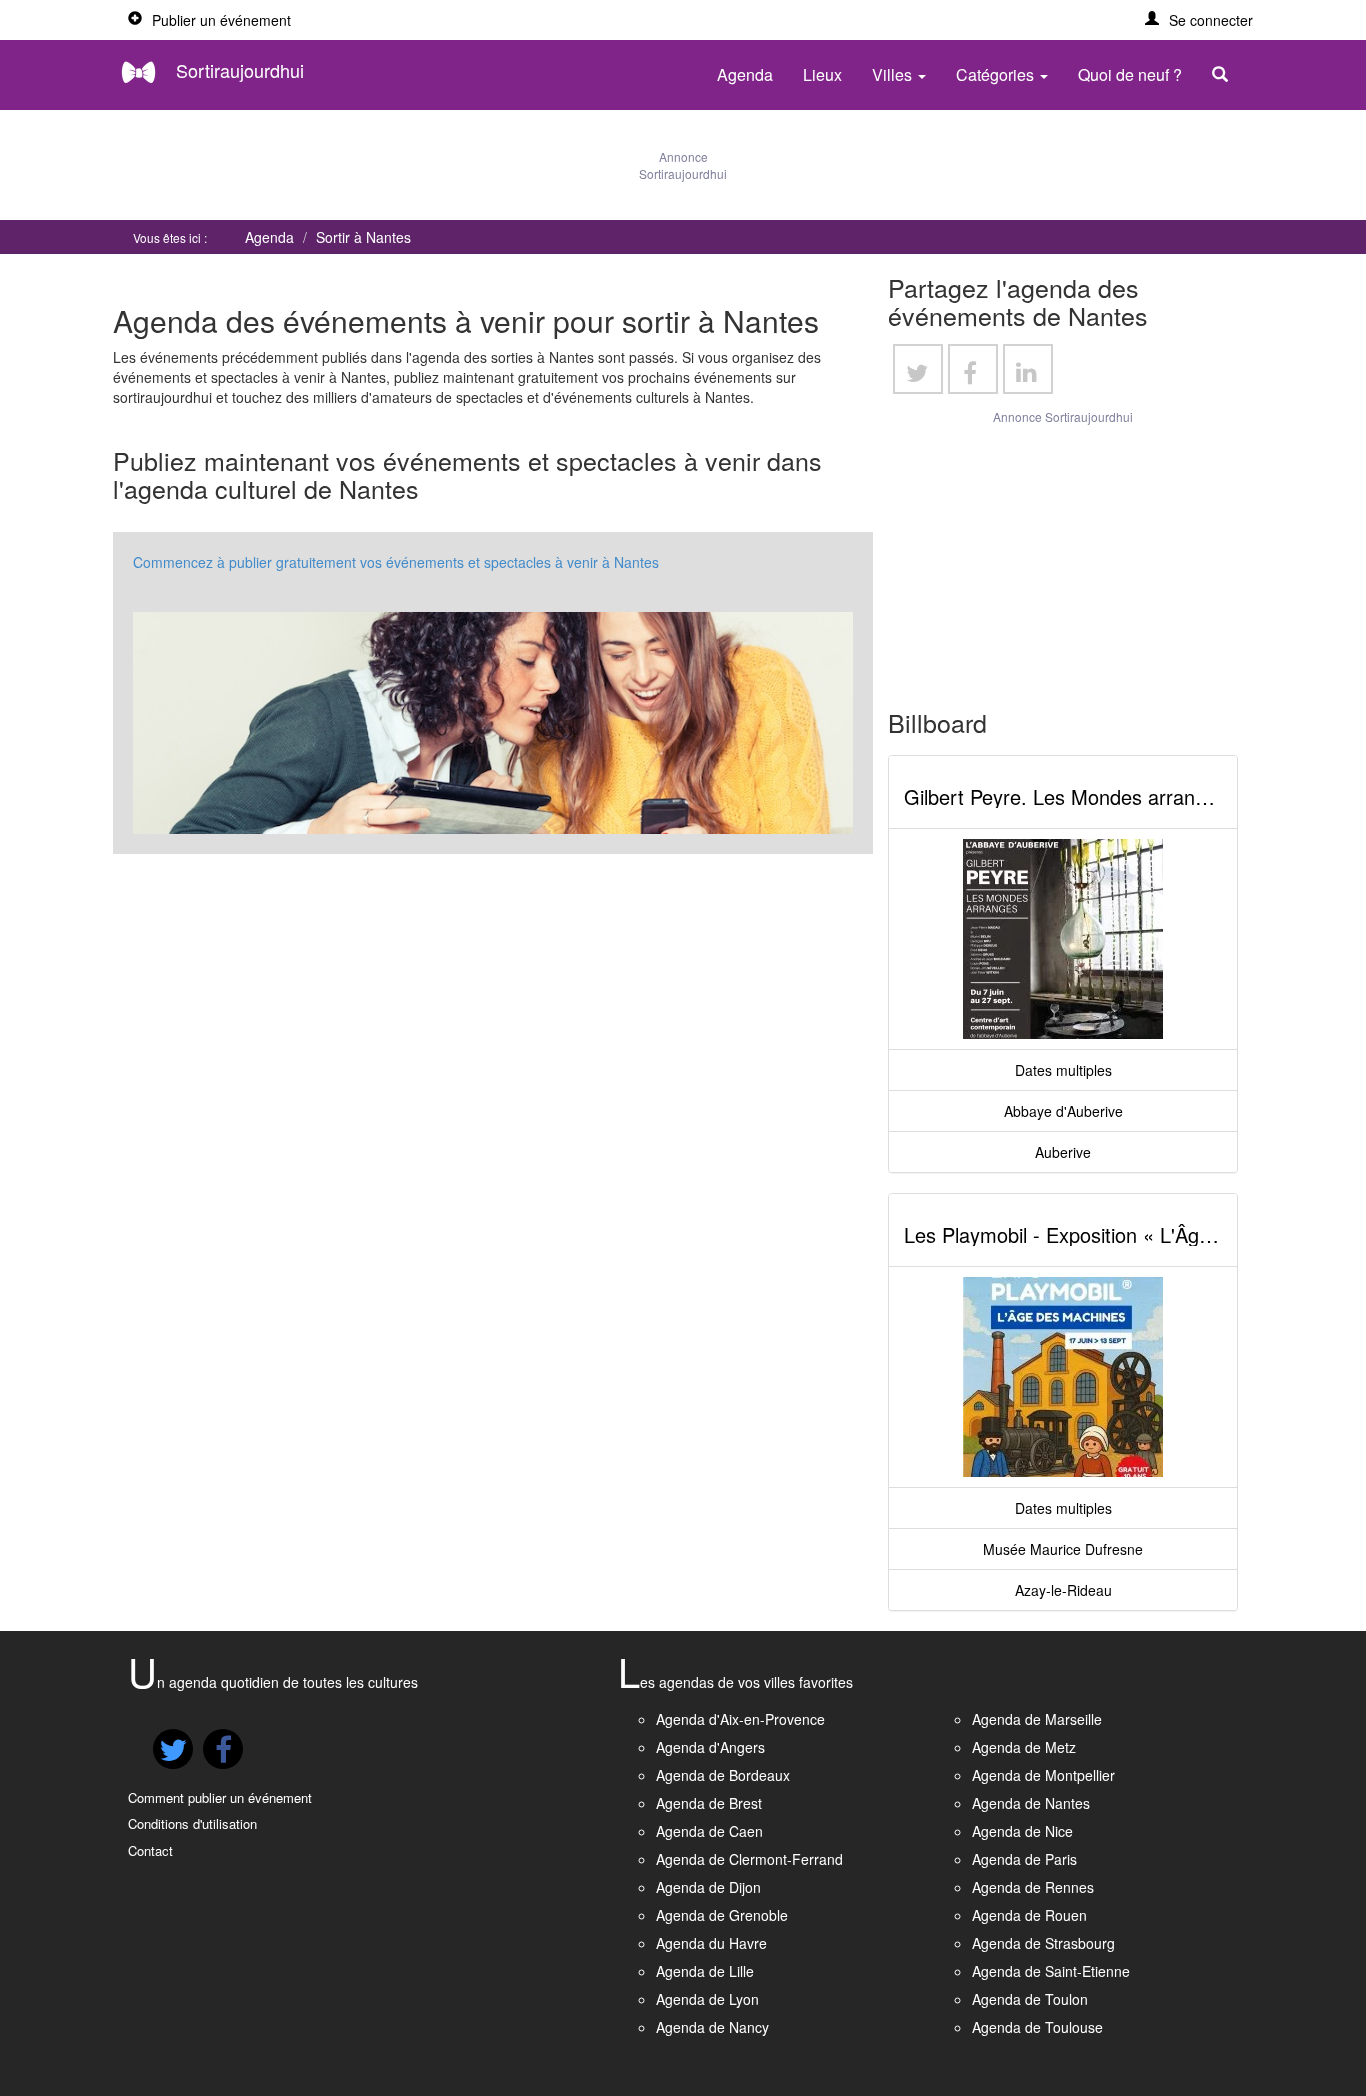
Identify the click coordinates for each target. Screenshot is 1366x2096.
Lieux (822, 74)
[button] (1199, 20)
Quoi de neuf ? (1130, 74)
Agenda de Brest (709, 1803)
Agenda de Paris (1024, 1859)
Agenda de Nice (1022, 1831)
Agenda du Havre (711, 1943)
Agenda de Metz (1024, 1747)
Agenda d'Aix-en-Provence (740, 1719)
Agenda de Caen (709, 1831)
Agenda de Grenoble (722, 1915)
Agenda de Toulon (1030, 1999)
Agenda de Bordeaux (723, 1775)
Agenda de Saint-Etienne (1051, 1971)
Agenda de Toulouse (1037, 2027)
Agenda (745, 74)
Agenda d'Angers (710, 1747)
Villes (894, 74)
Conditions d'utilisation (192, 1823)
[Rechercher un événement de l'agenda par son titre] (1225, 75)
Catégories (997, 74)
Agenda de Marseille (1037, 1719)
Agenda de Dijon (708, 1887)
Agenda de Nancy (712, 2027)
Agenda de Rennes (1033, 1887)
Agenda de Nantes (1031, 1803)
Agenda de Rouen (1029, 1915)
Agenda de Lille (705, 1971)
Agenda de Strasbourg (1043, 1943)
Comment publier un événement (220, 1797)
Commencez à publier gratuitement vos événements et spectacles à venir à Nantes (396, 562)
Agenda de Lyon (707, 1999)
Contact (150, 1850)
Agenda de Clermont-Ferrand (749, 1859)
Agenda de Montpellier (1043, 1775)
